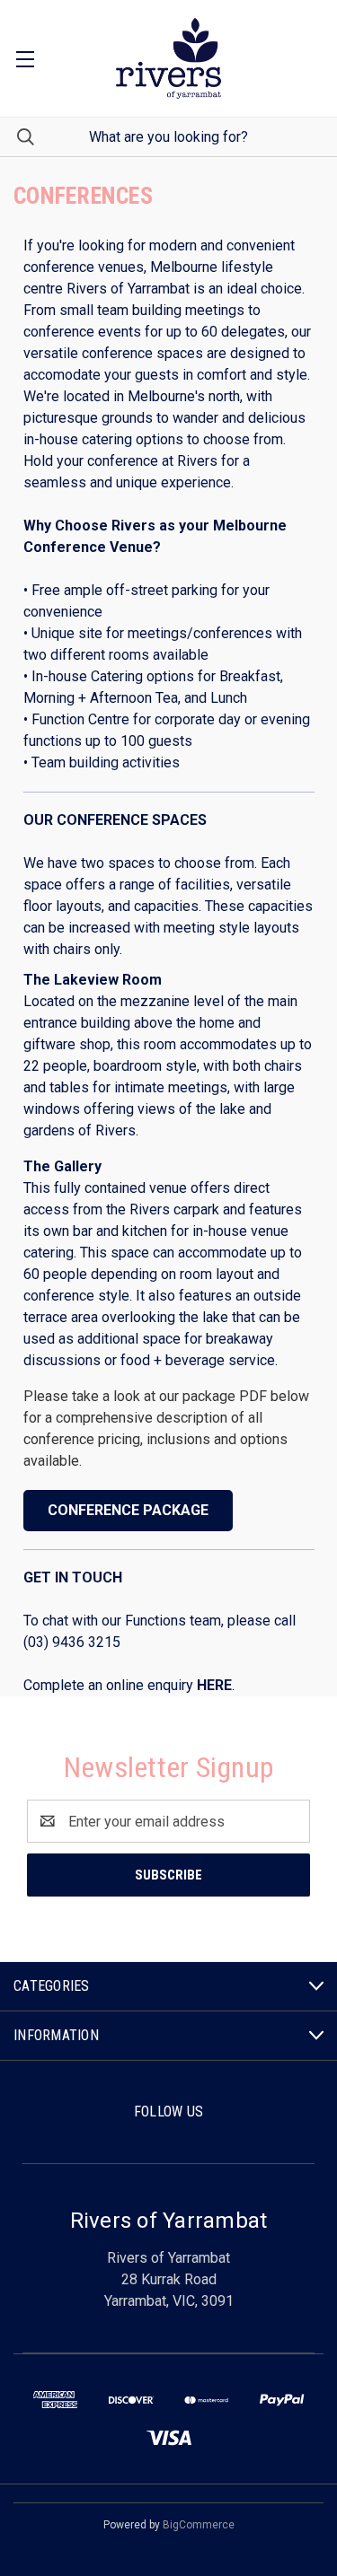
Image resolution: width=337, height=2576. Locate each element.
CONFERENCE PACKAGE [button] (128, 1510)
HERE (214, 1685)
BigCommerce (199, 2525)
